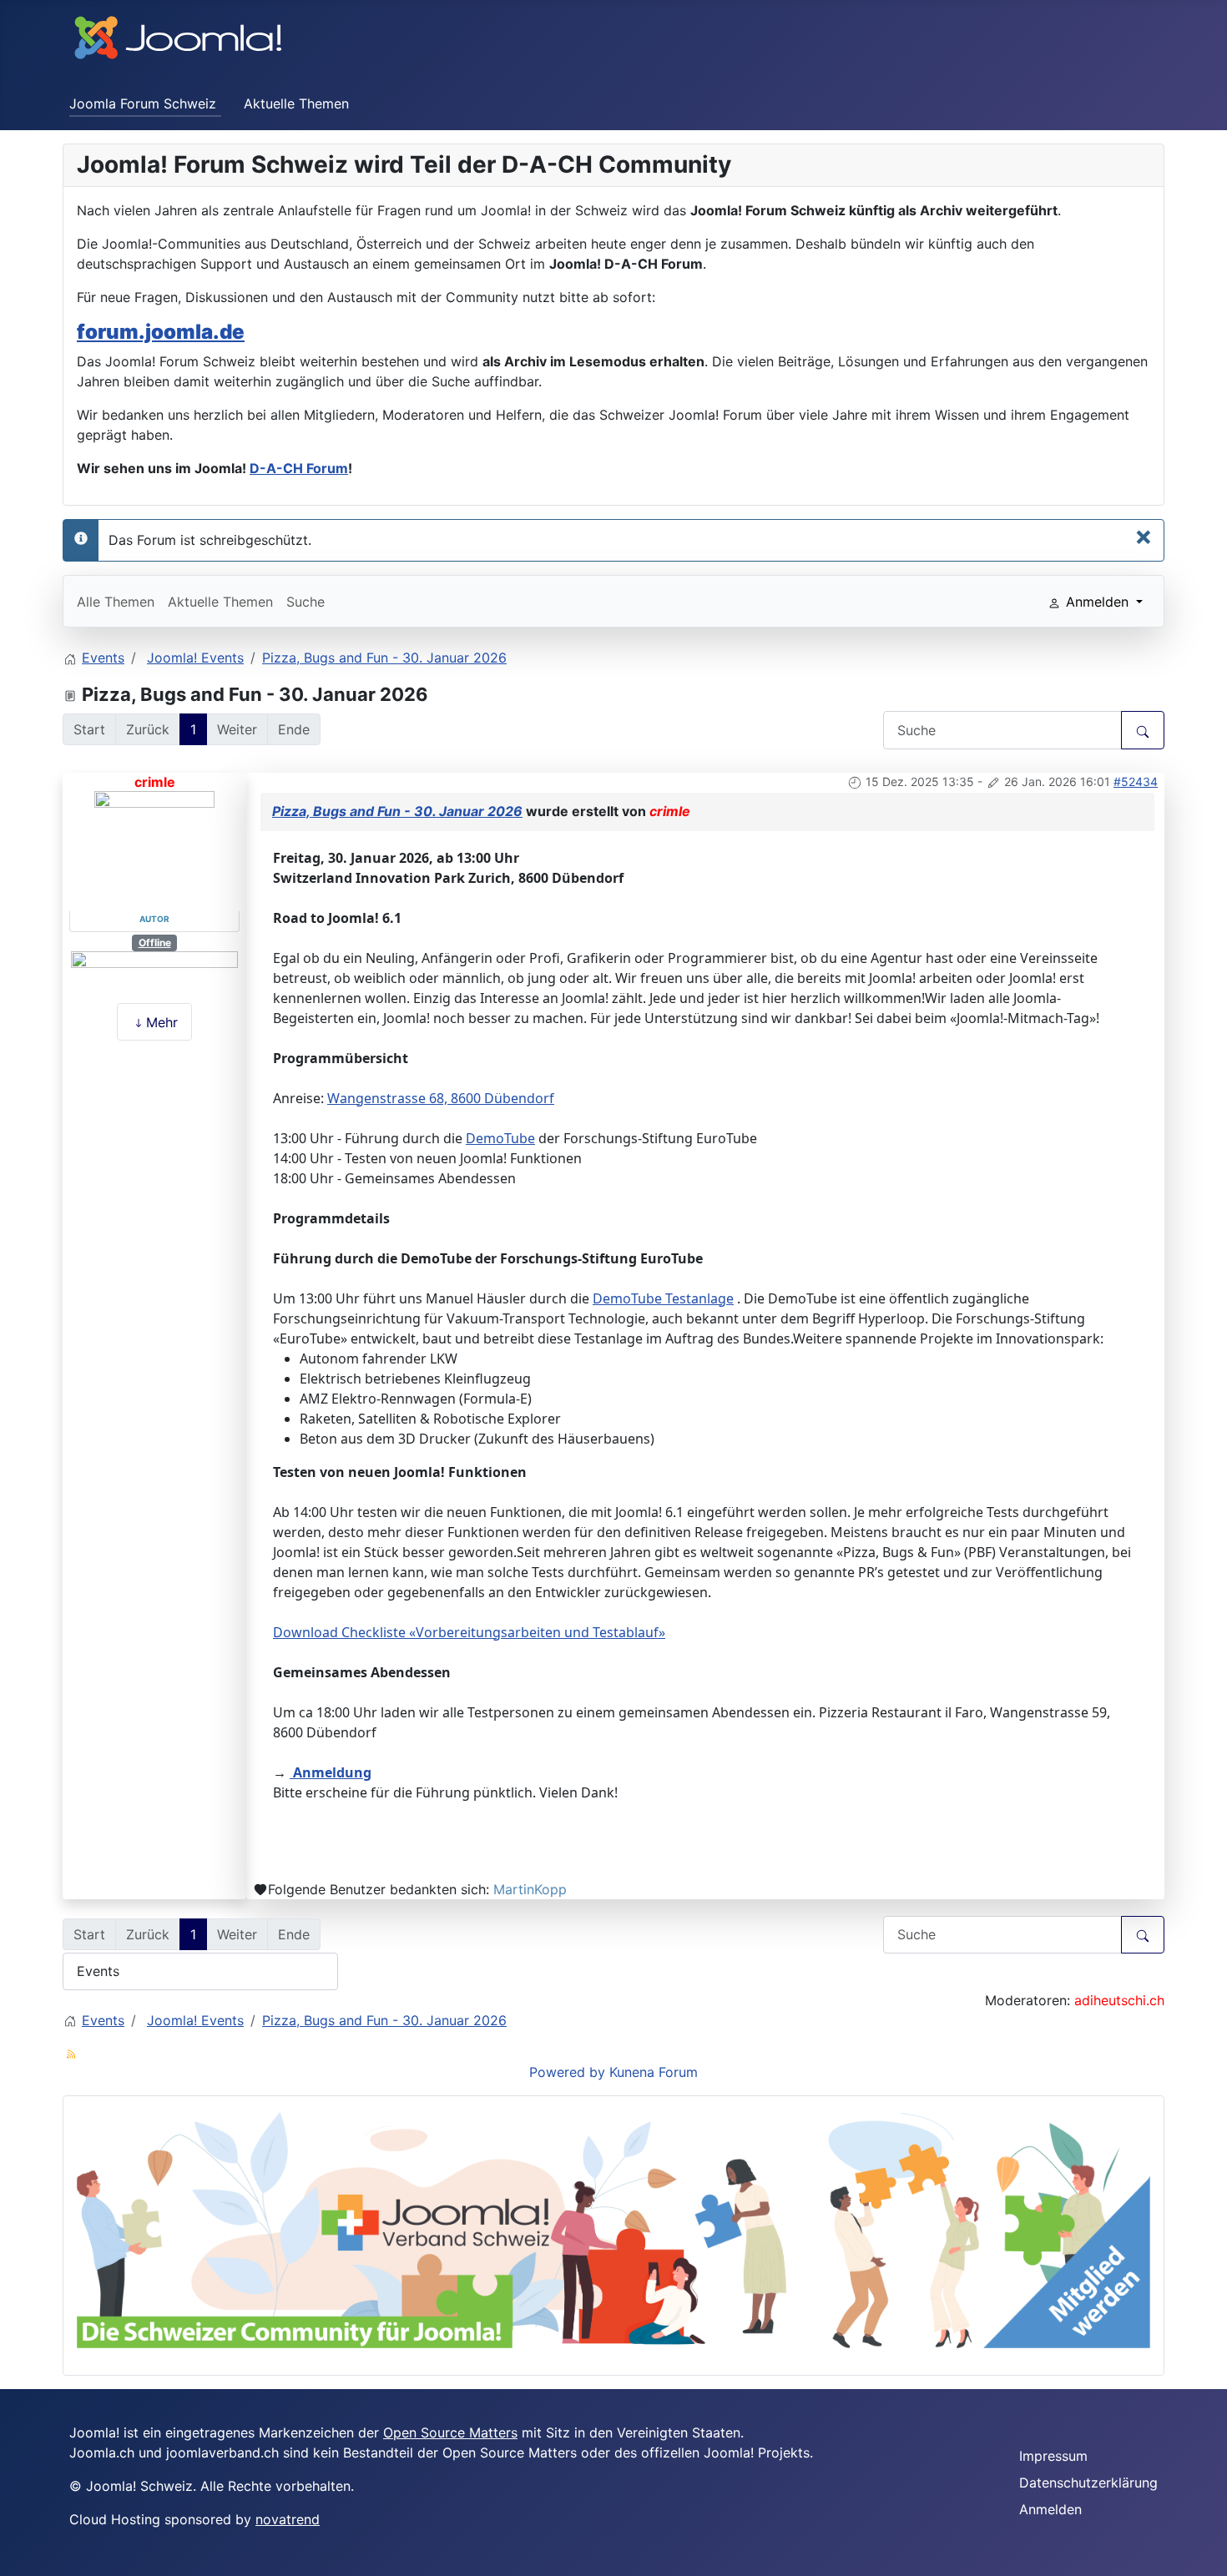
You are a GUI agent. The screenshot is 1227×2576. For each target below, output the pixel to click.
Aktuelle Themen (296, 103)
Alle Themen (116, 602)
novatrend (288, 2519)
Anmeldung (331, 1772)
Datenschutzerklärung (1088, 2483)
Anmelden (1050, 2509)
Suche (305, 602)
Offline (155, 943)
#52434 (1136, 781)
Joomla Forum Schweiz (143, 103)
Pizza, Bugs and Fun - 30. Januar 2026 (397, 811)
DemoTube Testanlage (663, 1298)
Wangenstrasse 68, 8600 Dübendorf (441, 1098)
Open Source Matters (450, 2432)
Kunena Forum (654, 2072)
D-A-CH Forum (299, 468)
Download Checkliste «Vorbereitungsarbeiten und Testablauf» (469, 1632)
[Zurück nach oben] (1206, 2555)
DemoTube (500, 1138)
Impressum (1053, 2456)
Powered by (567, 2072)
